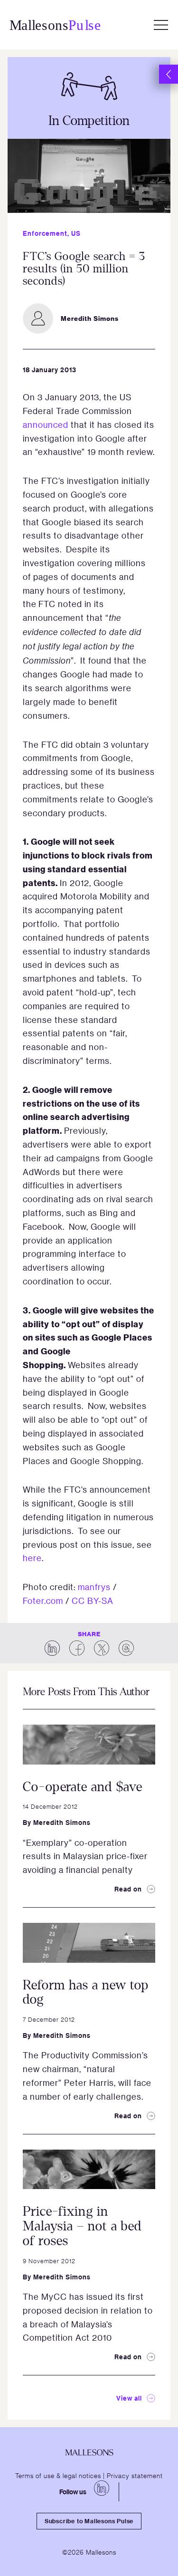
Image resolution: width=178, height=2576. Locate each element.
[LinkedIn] (102, 2488)
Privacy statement (135, 2475)
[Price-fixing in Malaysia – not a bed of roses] (89, 2170)
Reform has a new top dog (86, 1992)
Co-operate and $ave (83, 1787)
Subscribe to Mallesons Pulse (89, 2521)
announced (46, 425)
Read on (128, 1889)
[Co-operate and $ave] (89, 1745)
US (76, 233)
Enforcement (45, 233)
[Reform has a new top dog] (89, 1943)
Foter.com (43, 1601)
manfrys (94, 1587)
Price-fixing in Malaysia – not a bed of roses (82, 2226)
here (32, 1558)
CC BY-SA (93, 1601)
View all (129, 2398)
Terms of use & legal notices (58, 2475)
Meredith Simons (62, 1822)
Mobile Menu (161, 25)
